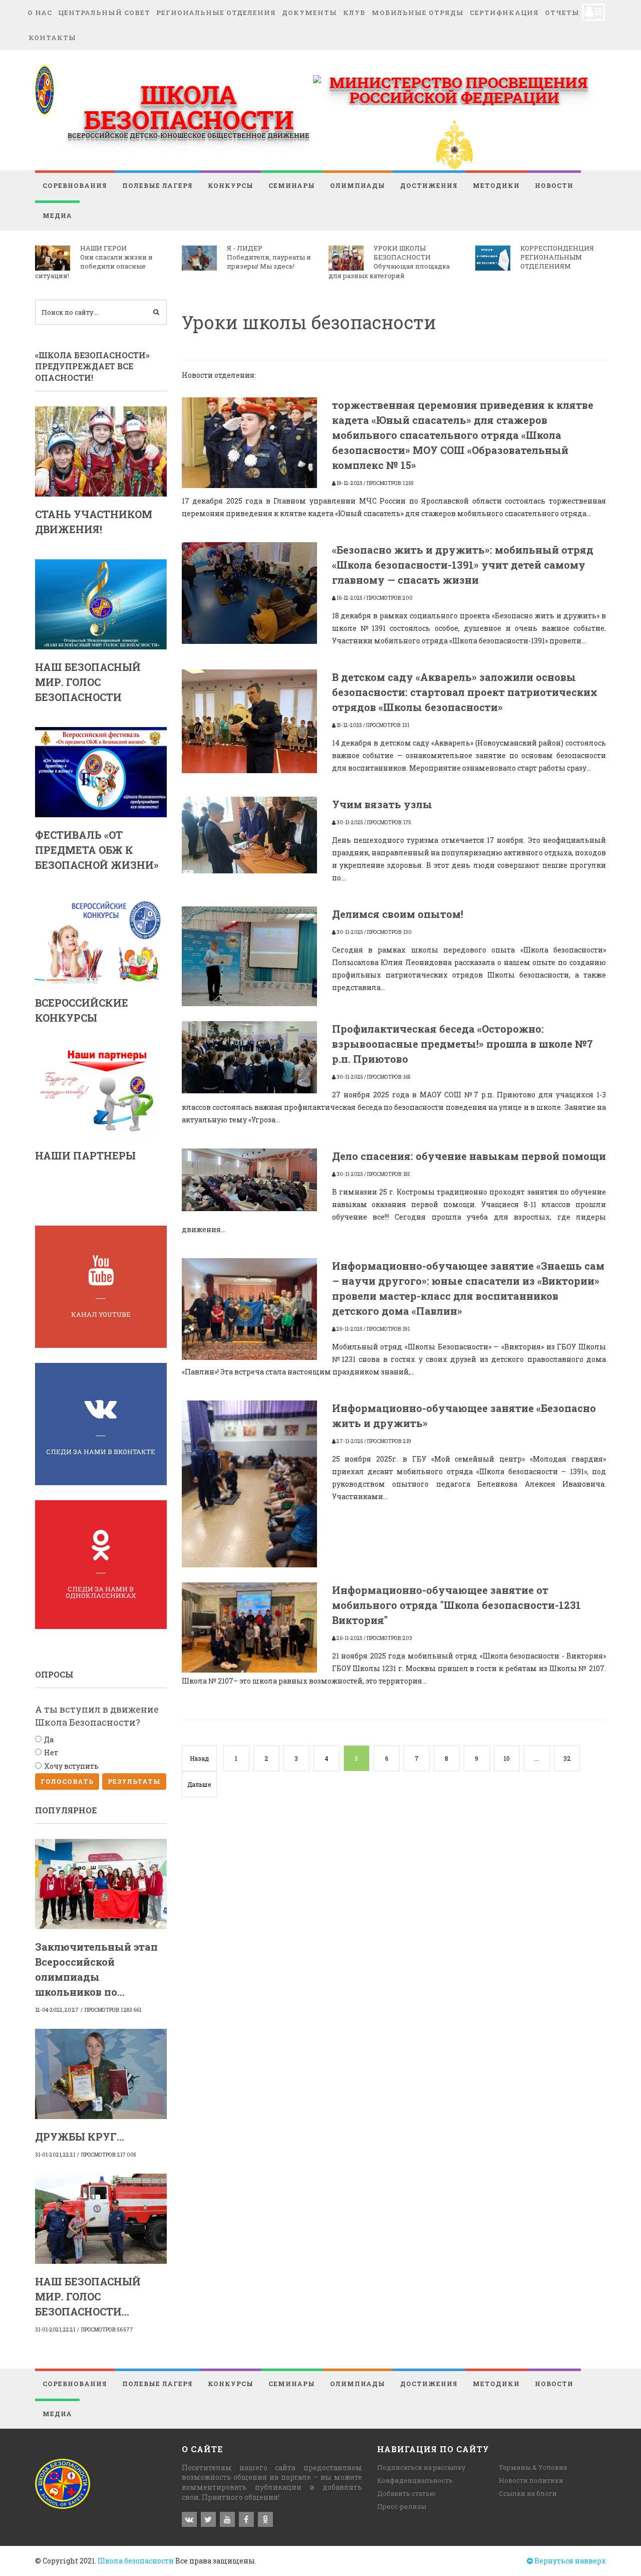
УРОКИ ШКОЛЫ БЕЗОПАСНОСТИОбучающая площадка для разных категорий (389, 262)
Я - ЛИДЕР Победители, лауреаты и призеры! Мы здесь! (269, 257)
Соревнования (75, 185)
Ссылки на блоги (528, 2493)
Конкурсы (231, 185)
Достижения (429, 185)
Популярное (66, 1810)
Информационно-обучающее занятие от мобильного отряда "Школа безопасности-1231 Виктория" (456, 1605)
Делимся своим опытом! (398, 914)
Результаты (134, 1781)
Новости (554, 185)
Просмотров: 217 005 (109, 2155)
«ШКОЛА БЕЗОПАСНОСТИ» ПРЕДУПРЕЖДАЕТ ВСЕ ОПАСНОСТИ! (92, 366)
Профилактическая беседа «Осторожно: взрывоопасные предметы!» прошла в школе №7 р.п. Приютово (462, 1044)
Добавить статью (406, 2493)
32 (567, 1758)
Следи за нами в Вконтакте (101, 1452)
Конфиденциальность (415, 2480)
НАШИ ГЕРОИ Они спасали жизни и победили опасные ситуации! (94, 262)
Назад (199, 1758)
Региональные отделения (216, 13)
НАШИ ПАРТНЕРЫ (85, 1155)
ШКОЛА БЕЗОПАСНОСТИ (189, 107)
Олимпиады (358, 185)
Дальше (199, 1784)
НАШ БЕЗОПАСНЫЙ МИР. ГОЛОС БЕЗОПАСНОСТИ (88, 682)
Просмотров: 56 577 (107, 2330)
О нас (40, 13)
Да (49, 1739)
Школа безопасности (136, 2561)
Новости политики (531, 2480)
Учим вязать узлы (382, 804)
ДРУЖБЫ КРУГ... (80, 2137)
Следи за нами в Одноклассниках (101, 1592)
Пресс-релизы (402, 2506)
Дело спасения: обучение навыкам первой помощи (469, 1156)
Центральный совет (104, 13)
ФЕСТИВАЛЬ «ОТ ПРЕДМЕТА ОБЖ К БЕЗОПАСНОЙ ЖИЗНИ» (97, 850)
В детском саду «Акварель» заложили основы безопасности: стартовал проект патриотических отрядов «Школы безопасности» (465, 692)
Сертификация (504, 13)
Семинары (292, 185)
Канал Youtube (101, 1314)
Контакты (52, 38)
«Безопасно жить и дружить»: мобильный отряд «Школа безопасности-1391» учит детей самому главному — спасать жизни (463, 565)
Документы (309, 13)
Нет (51, 1752)
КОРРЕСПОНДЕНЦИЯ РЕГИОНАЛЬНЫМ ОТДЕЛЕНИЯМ (557, 257)
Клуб (354, 13)
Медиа (57, 215)
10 (507, 1758)
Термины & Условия (533, 2467)
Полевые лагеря (157, 185)
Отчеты (562, 13)
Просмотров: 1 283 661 (113, 2010)
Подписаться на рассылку (421, 2467)
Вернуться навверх (569, 2561)
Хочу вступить (71, 1766)
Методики (496, 185)
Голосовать (67, 1781)
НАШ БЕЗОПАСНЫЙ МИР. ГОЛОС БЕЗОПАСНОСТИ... (88, 2296)
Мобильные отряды (418, 13)
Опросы (54, 1674)
